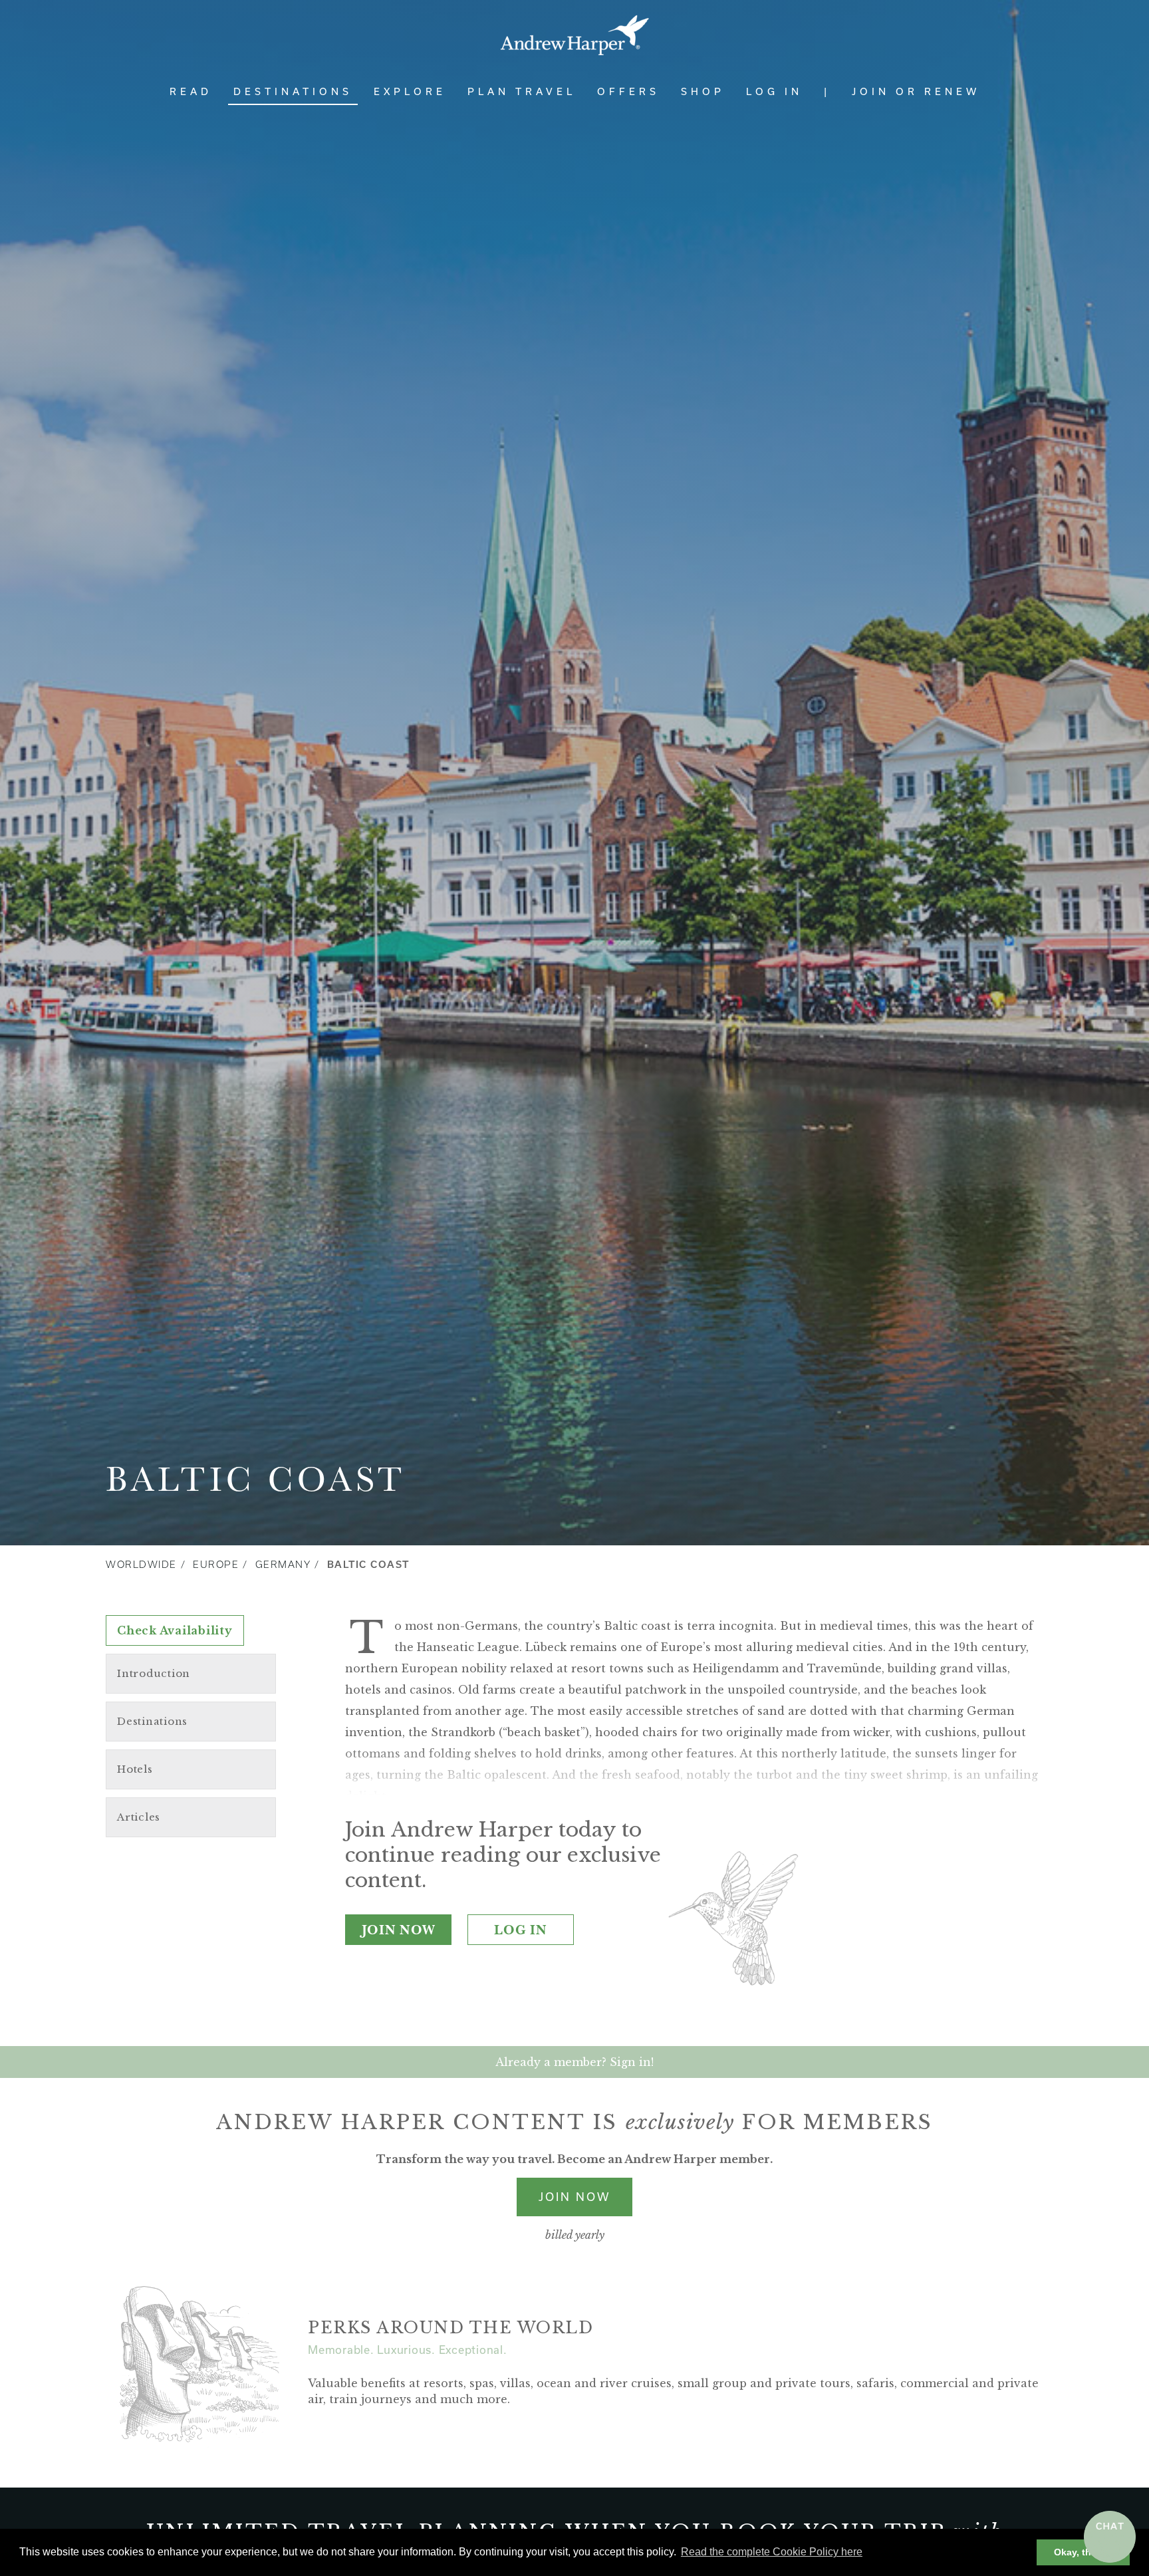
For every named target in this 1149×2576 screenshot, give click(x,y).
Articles (139, 1817)
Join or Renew (916, 91)
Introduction (154, 1673)
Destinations (293, 91)
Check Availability (175, 1630)
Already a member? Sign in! (574, 2062)
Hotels (135, 1769)
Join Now (399, 1930)
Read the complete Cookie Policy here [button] (772, 2552)
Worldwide (141, 1565)
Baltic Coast (368, 1565)
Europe (216, 1565)
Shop (703, 91)
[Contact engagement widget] (1110, 2537)
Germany (283, 1565)
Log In (774, 91)
